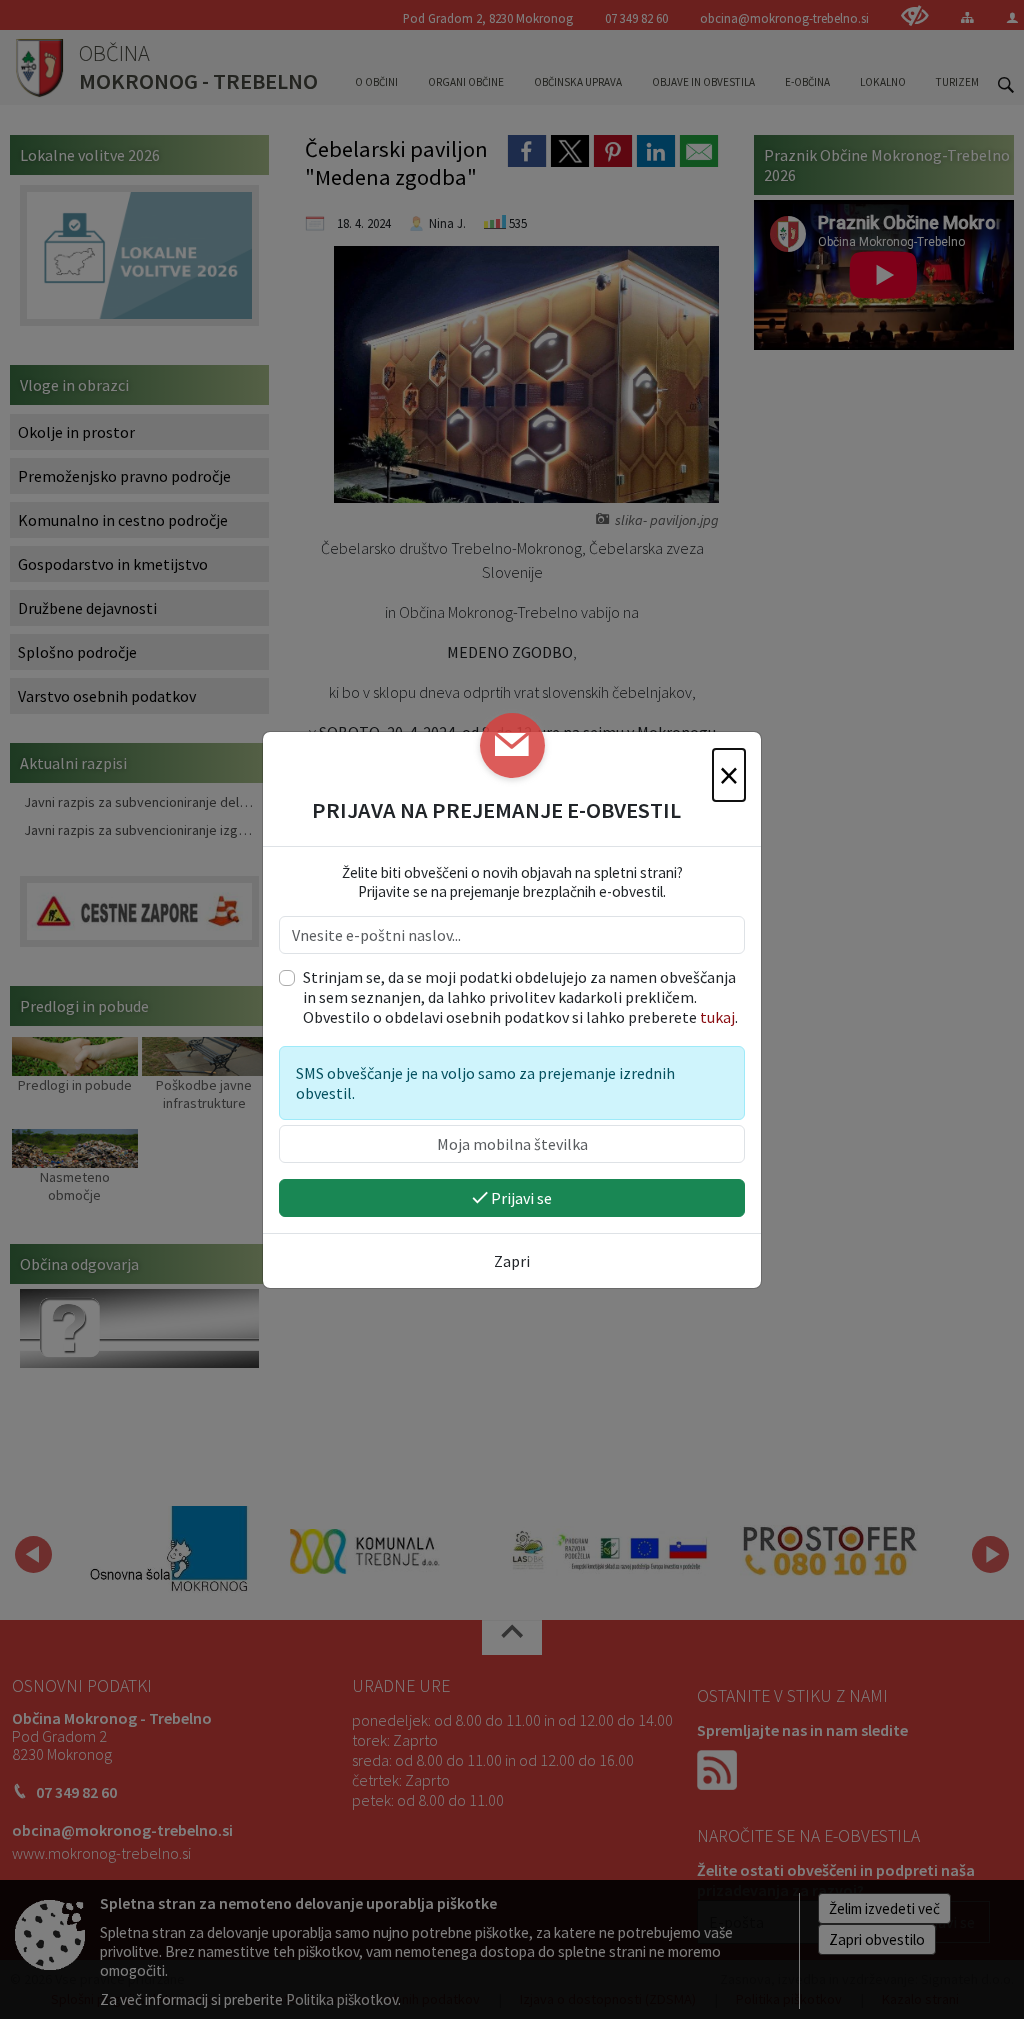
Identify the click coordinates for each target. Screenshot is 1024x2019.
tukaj (717, 1017)
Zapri (512, 1261)
